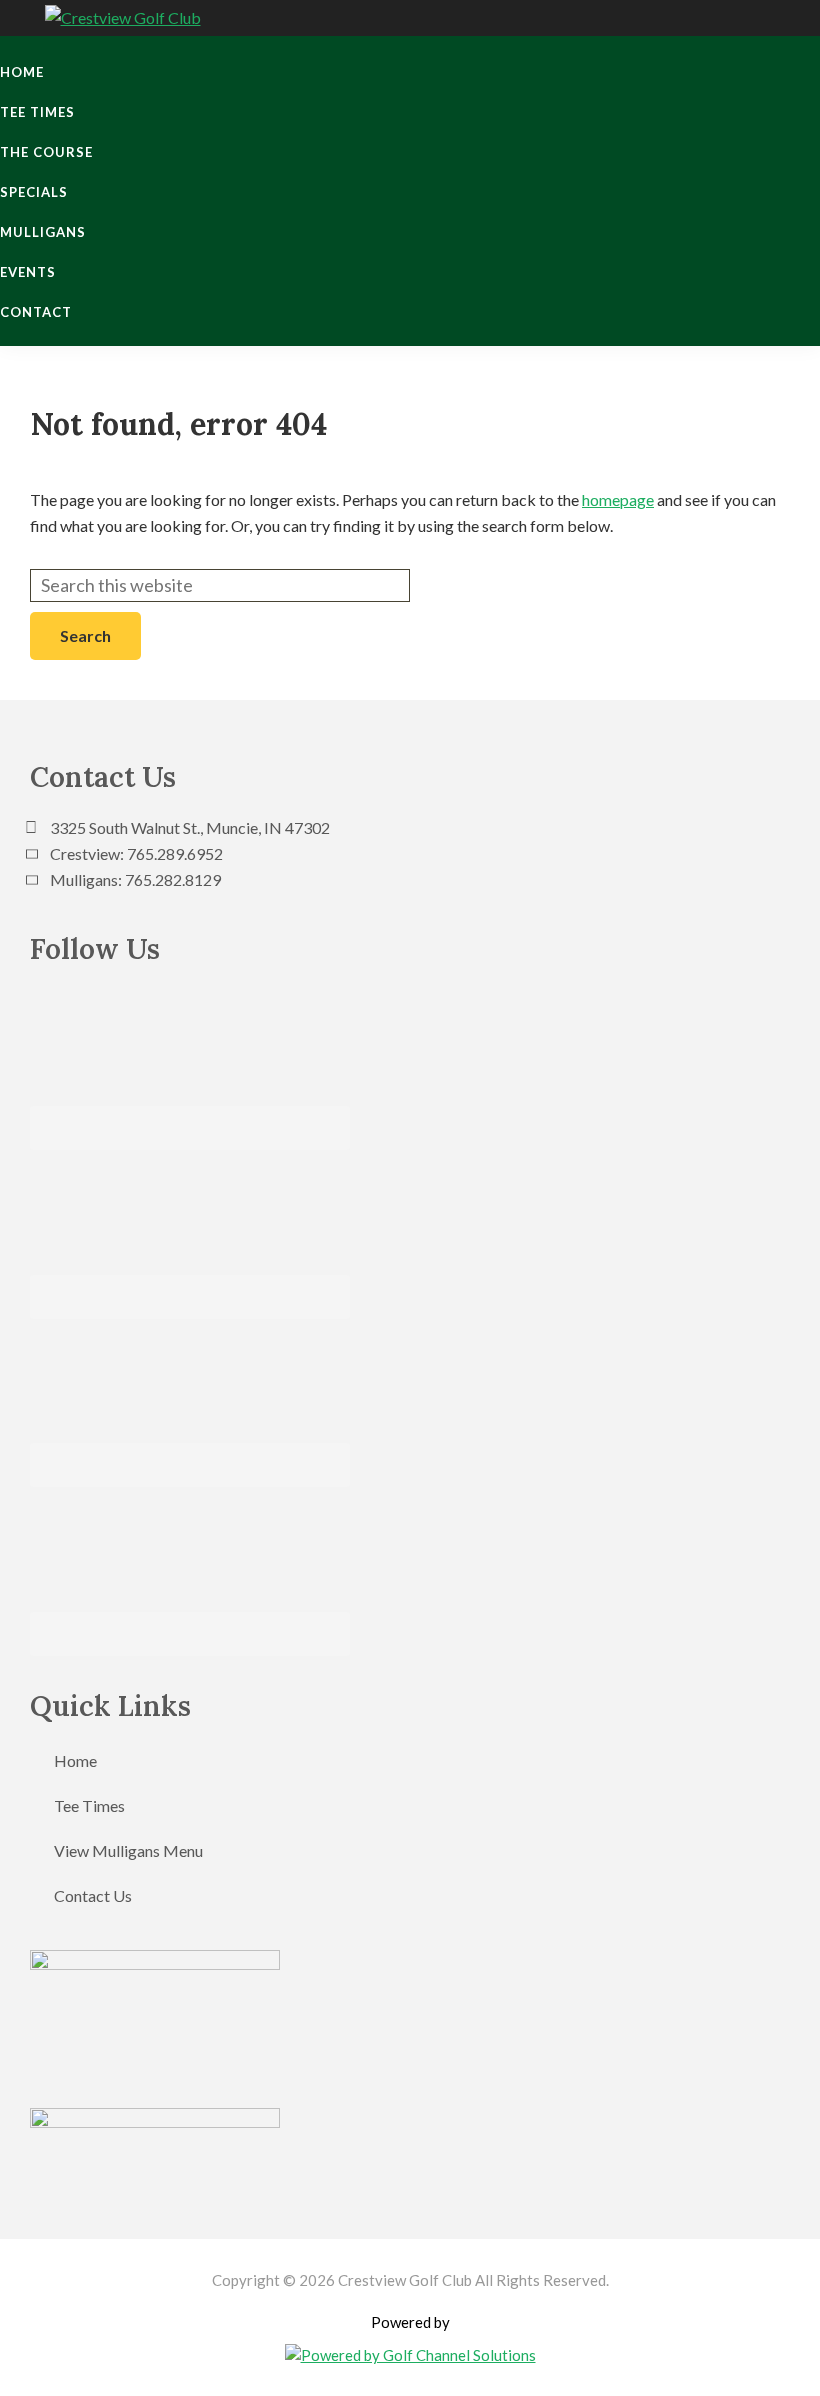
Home (75, 1760)
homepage (618, 499)
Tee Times (89, 1805)
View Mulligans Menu (128, 1850)
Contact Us (93, 1895)
